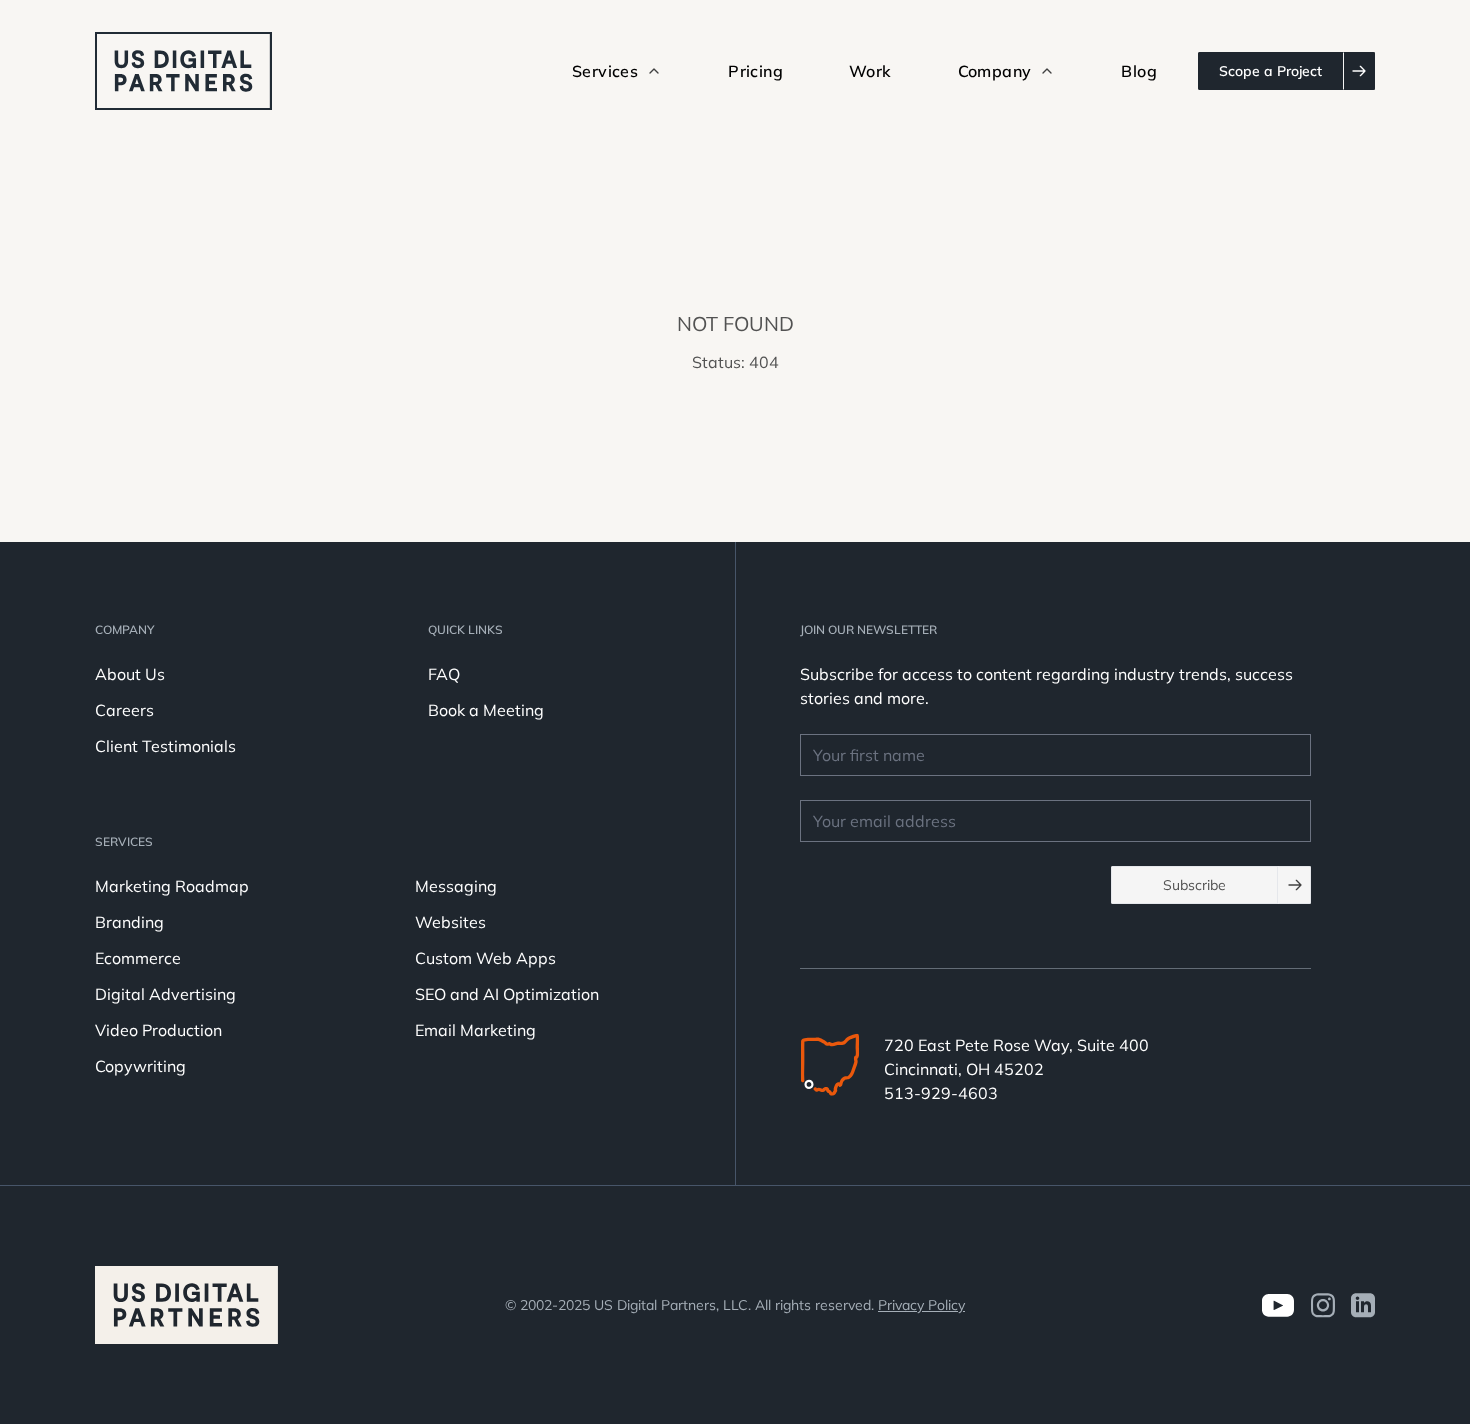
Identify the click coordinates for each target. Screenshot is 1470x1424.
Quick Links (465, 629)
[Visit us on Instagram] (1322, 1305)
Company (124, 629)
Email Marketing (475, 1030)
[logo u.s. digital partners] (183, 71)
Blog (1139, 71)
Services (124, 841)
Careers (124, 710)
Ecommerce (138, 958)
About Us (130, 674)
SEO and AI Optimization (507, 994)
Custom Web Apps (485, 958)
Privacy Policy (921, 1305)
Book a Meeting (486, 710)
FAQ (444, 674)
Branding (129, 922)
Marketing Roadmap (172, 886)
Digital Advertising (165, 994)
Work (870, 71)
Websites (450, 922)
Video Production (158, 1030)
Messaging (456, 886)
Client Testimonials (165, 746)
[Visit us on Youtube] (1277, 1305)
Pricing (755, 71)
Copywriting (140, 1066)
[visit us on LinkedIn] (1363, 1305)
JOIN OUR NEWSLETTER (868, 629)
